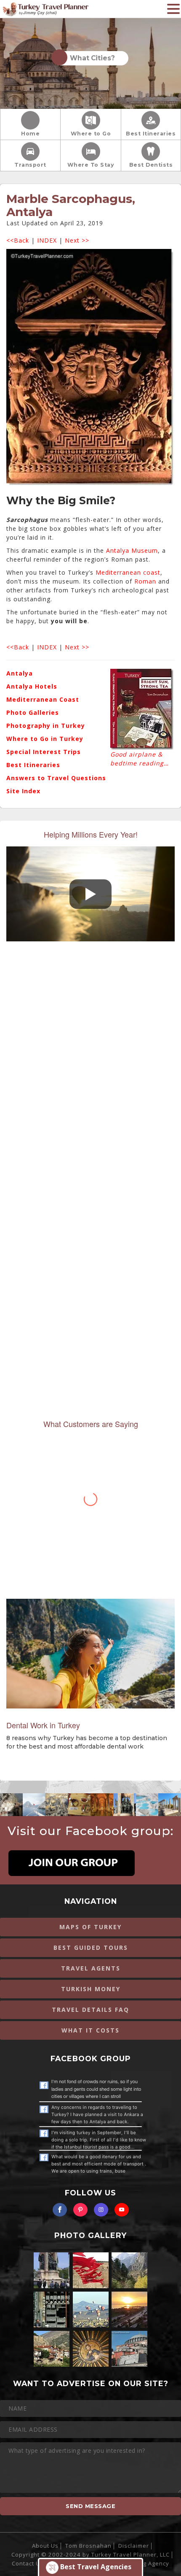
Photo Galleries (33, 712)
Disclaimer (134, 2546)
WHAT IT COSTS (90, 2030)
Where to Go (91, 134)
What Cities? (91, 58)
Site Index (23, 791)
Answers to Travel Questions (56, 778)
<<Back (18, 240)
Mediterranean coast (128, 572)
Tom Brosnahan (88, 2546)
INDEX (47, 240)
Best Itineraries (151, 134)
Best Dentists (151, 165)
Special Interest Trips (44, 752)
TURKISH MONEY (91, 1989)
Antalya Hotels (32, 686)
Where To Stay (91, 165)
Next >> (77, 240)
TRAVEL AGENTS (91, 1968)
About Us (45, 2546)
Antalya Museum (132, 550)
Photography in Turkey (46, 726)
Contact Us (28, 2563)
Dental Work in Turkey (43, 1725)
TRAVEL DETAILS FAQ (90, 2010)
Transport (30, 165)
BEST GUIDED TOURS (91, 1948)
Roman (144, 581)
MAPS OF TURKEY (90, 1927)
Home (30, 134)
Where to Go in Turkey (45, 739)
